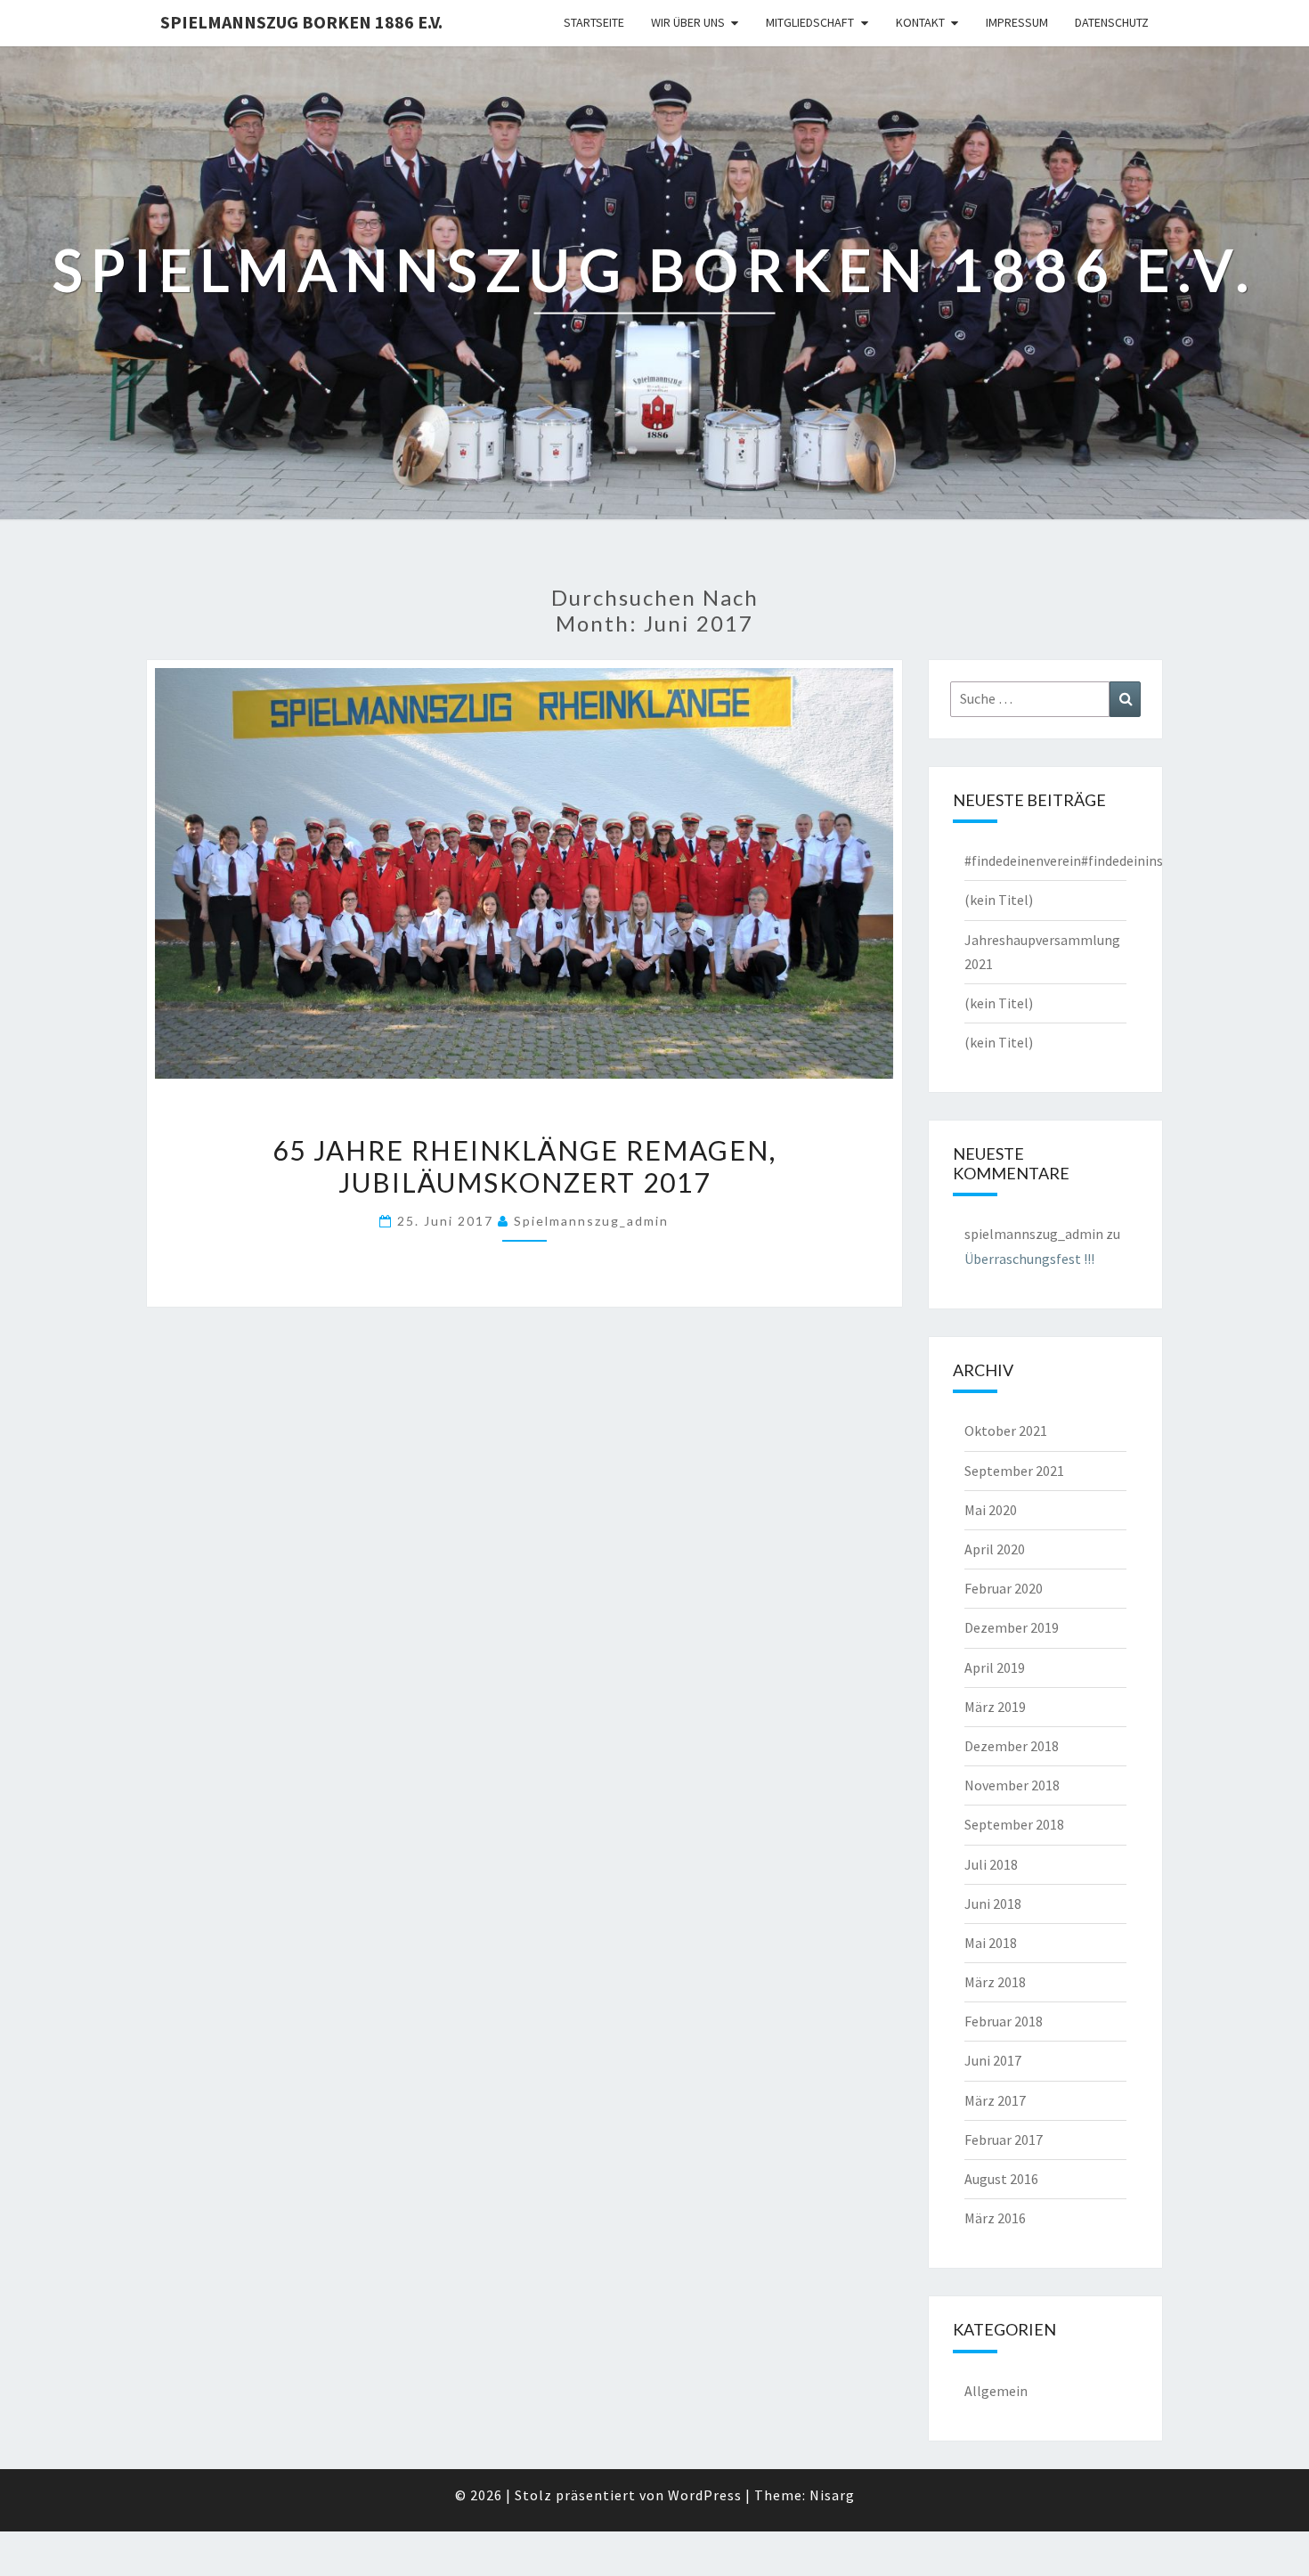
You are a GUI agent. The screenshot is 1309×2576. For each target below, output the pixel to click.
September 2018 (1014, 1824)
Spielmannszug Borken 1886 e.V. (301, 22)
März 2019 (995, 1707)
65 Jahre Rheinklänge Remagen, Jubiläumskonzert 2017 (524, 1166)
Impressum (1017, 22)
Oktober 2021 (1006, 1431)
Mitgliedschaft (810, 22)
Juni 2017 (993, 2060)
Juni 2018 (993, 1903)
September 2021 (1014, 1471)
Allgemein (996, 2391)
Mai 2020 (991, 1510)
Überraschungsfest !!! (1029, 1259)
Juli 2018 (991, 1864)
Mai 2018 (991, 1943)
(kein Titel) (999, 900)
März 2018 (995, 1982)
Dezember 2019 (1012, 1627)
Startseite (594, 22)
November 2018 (1012, 1785)
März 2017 (995, 2100)
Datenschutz (1112, 22)
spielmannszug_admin (591, 1221)
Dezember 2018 (1012, 1746)
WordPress (705, 2495)
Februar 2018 (1004, 2021)
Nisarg (832, 2495)
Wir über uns (688, 22)
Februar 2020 (1004, 1588)
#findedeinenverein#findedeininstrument (1090, 860)
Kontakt (920, 22)
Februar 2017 (1004, 2140)
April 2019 (995, 1667)
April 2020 (995, 1549)
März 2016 (995, 2218)
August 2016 (1001, 2179)
